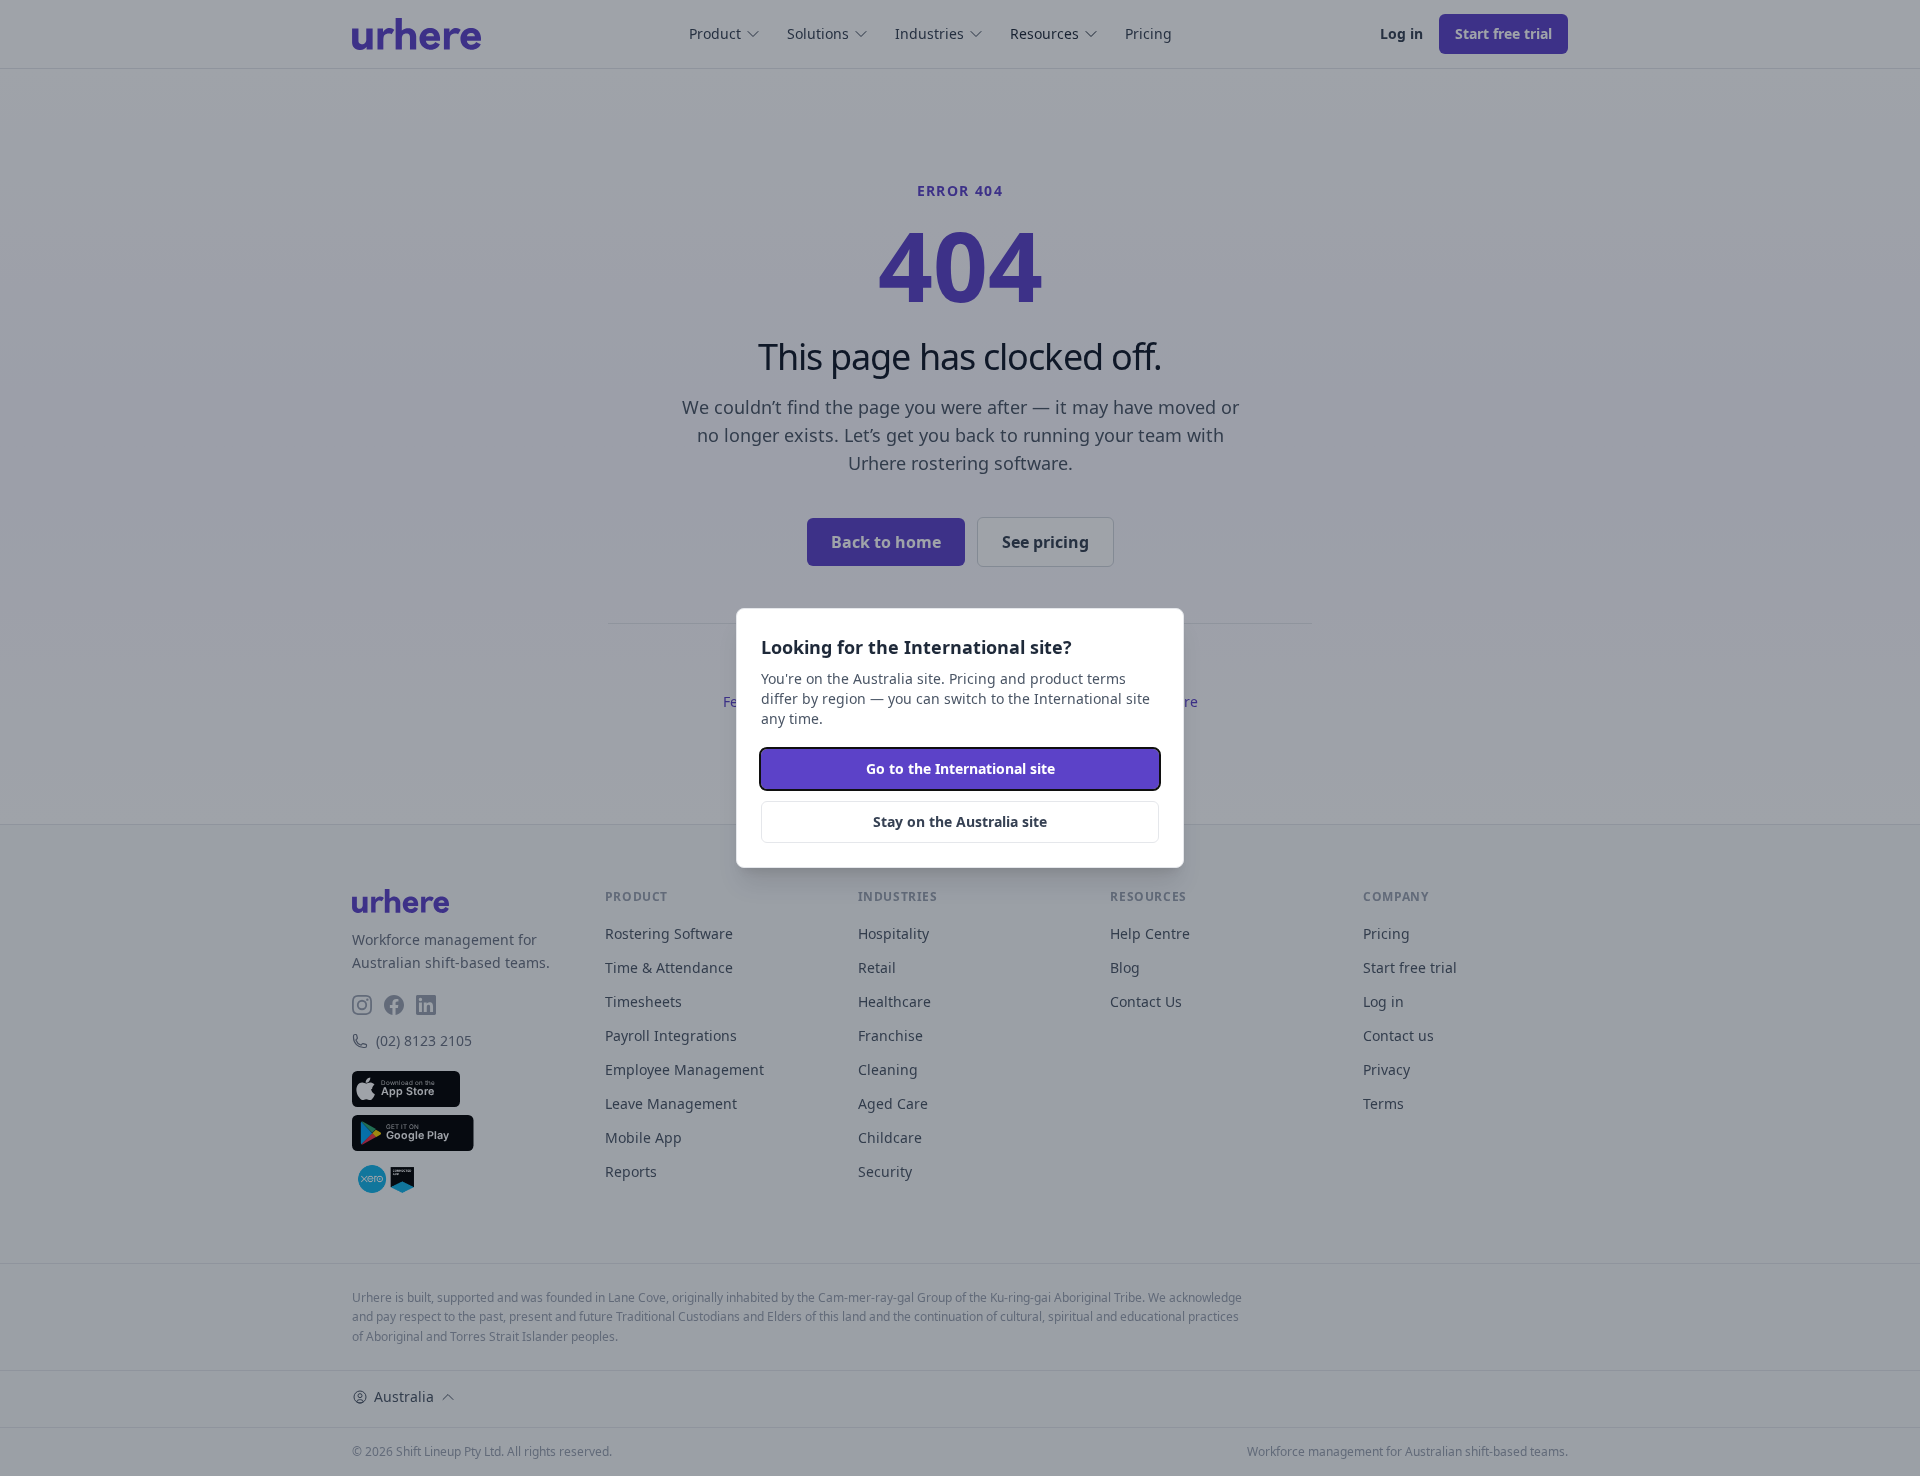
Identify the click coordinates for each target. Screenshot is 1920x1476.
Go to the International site (960, 768)
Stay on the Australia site (960, 821)
